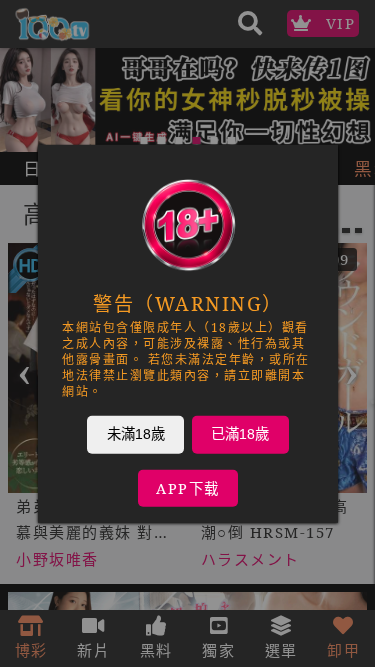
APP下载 (188, 487)
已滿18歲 (240, 433)
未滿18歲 (135, 433)
